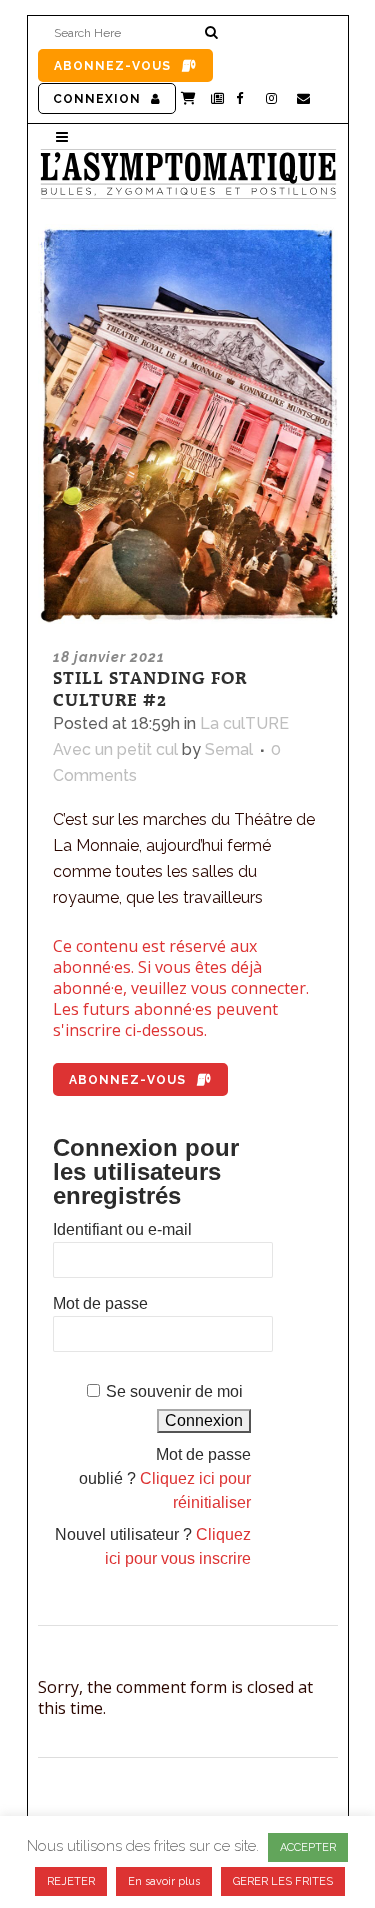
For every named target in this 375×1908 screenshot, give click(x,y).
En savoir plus (164, 1881)
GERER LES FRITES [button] (283, 1881)
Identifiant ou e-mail (122, 1229)
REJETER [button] (71, 1881)
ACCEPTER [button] (308, 1847)
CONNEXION (97, 99)
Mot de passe (100, 1303)
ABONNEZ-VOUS (112, 66)
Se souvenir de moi (174, 1391)
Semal (229, 749)
